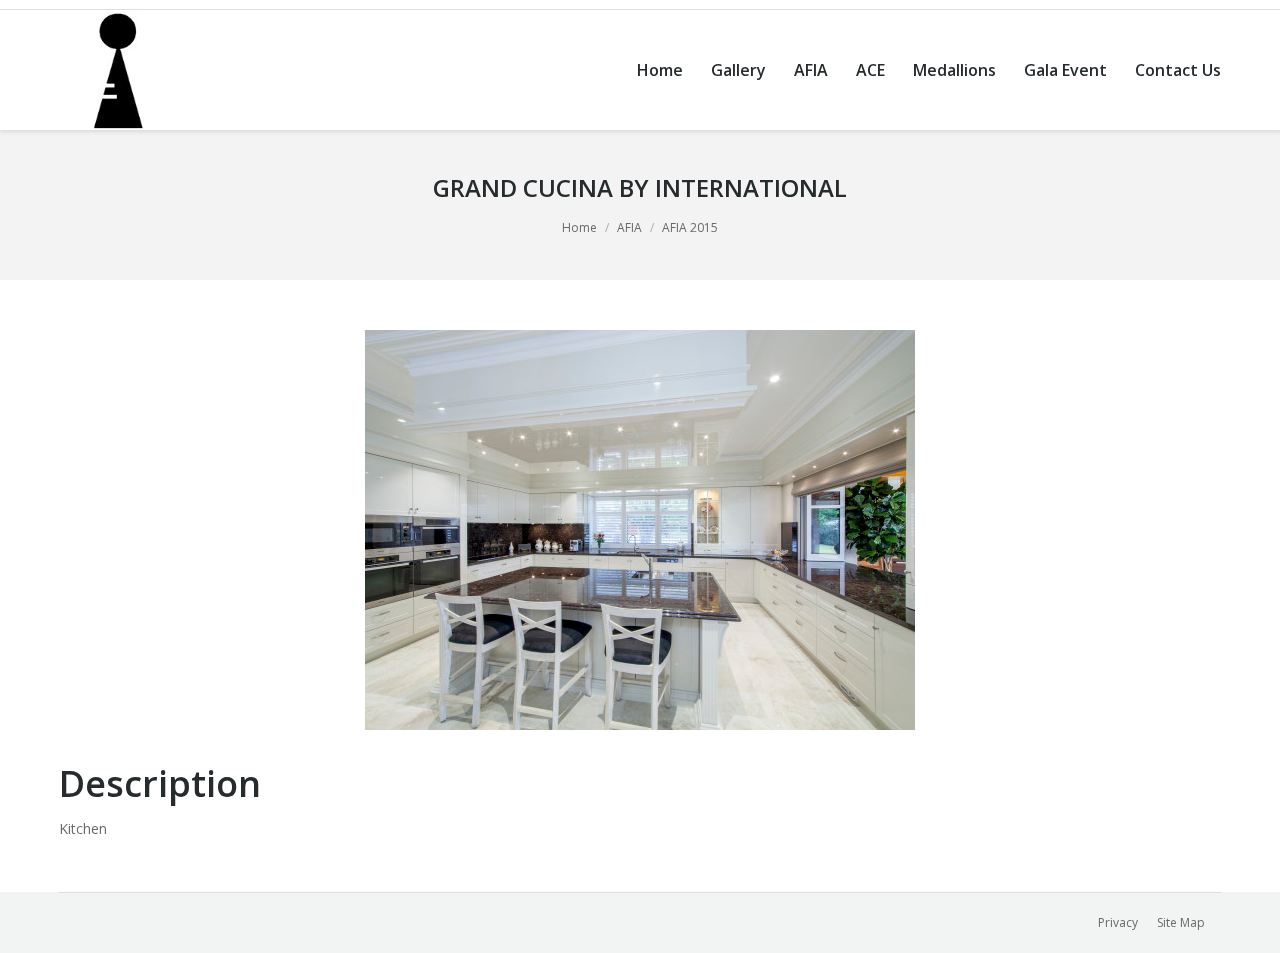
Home (579, 227)
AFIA (629, 227)
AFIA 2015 (690, 227)
